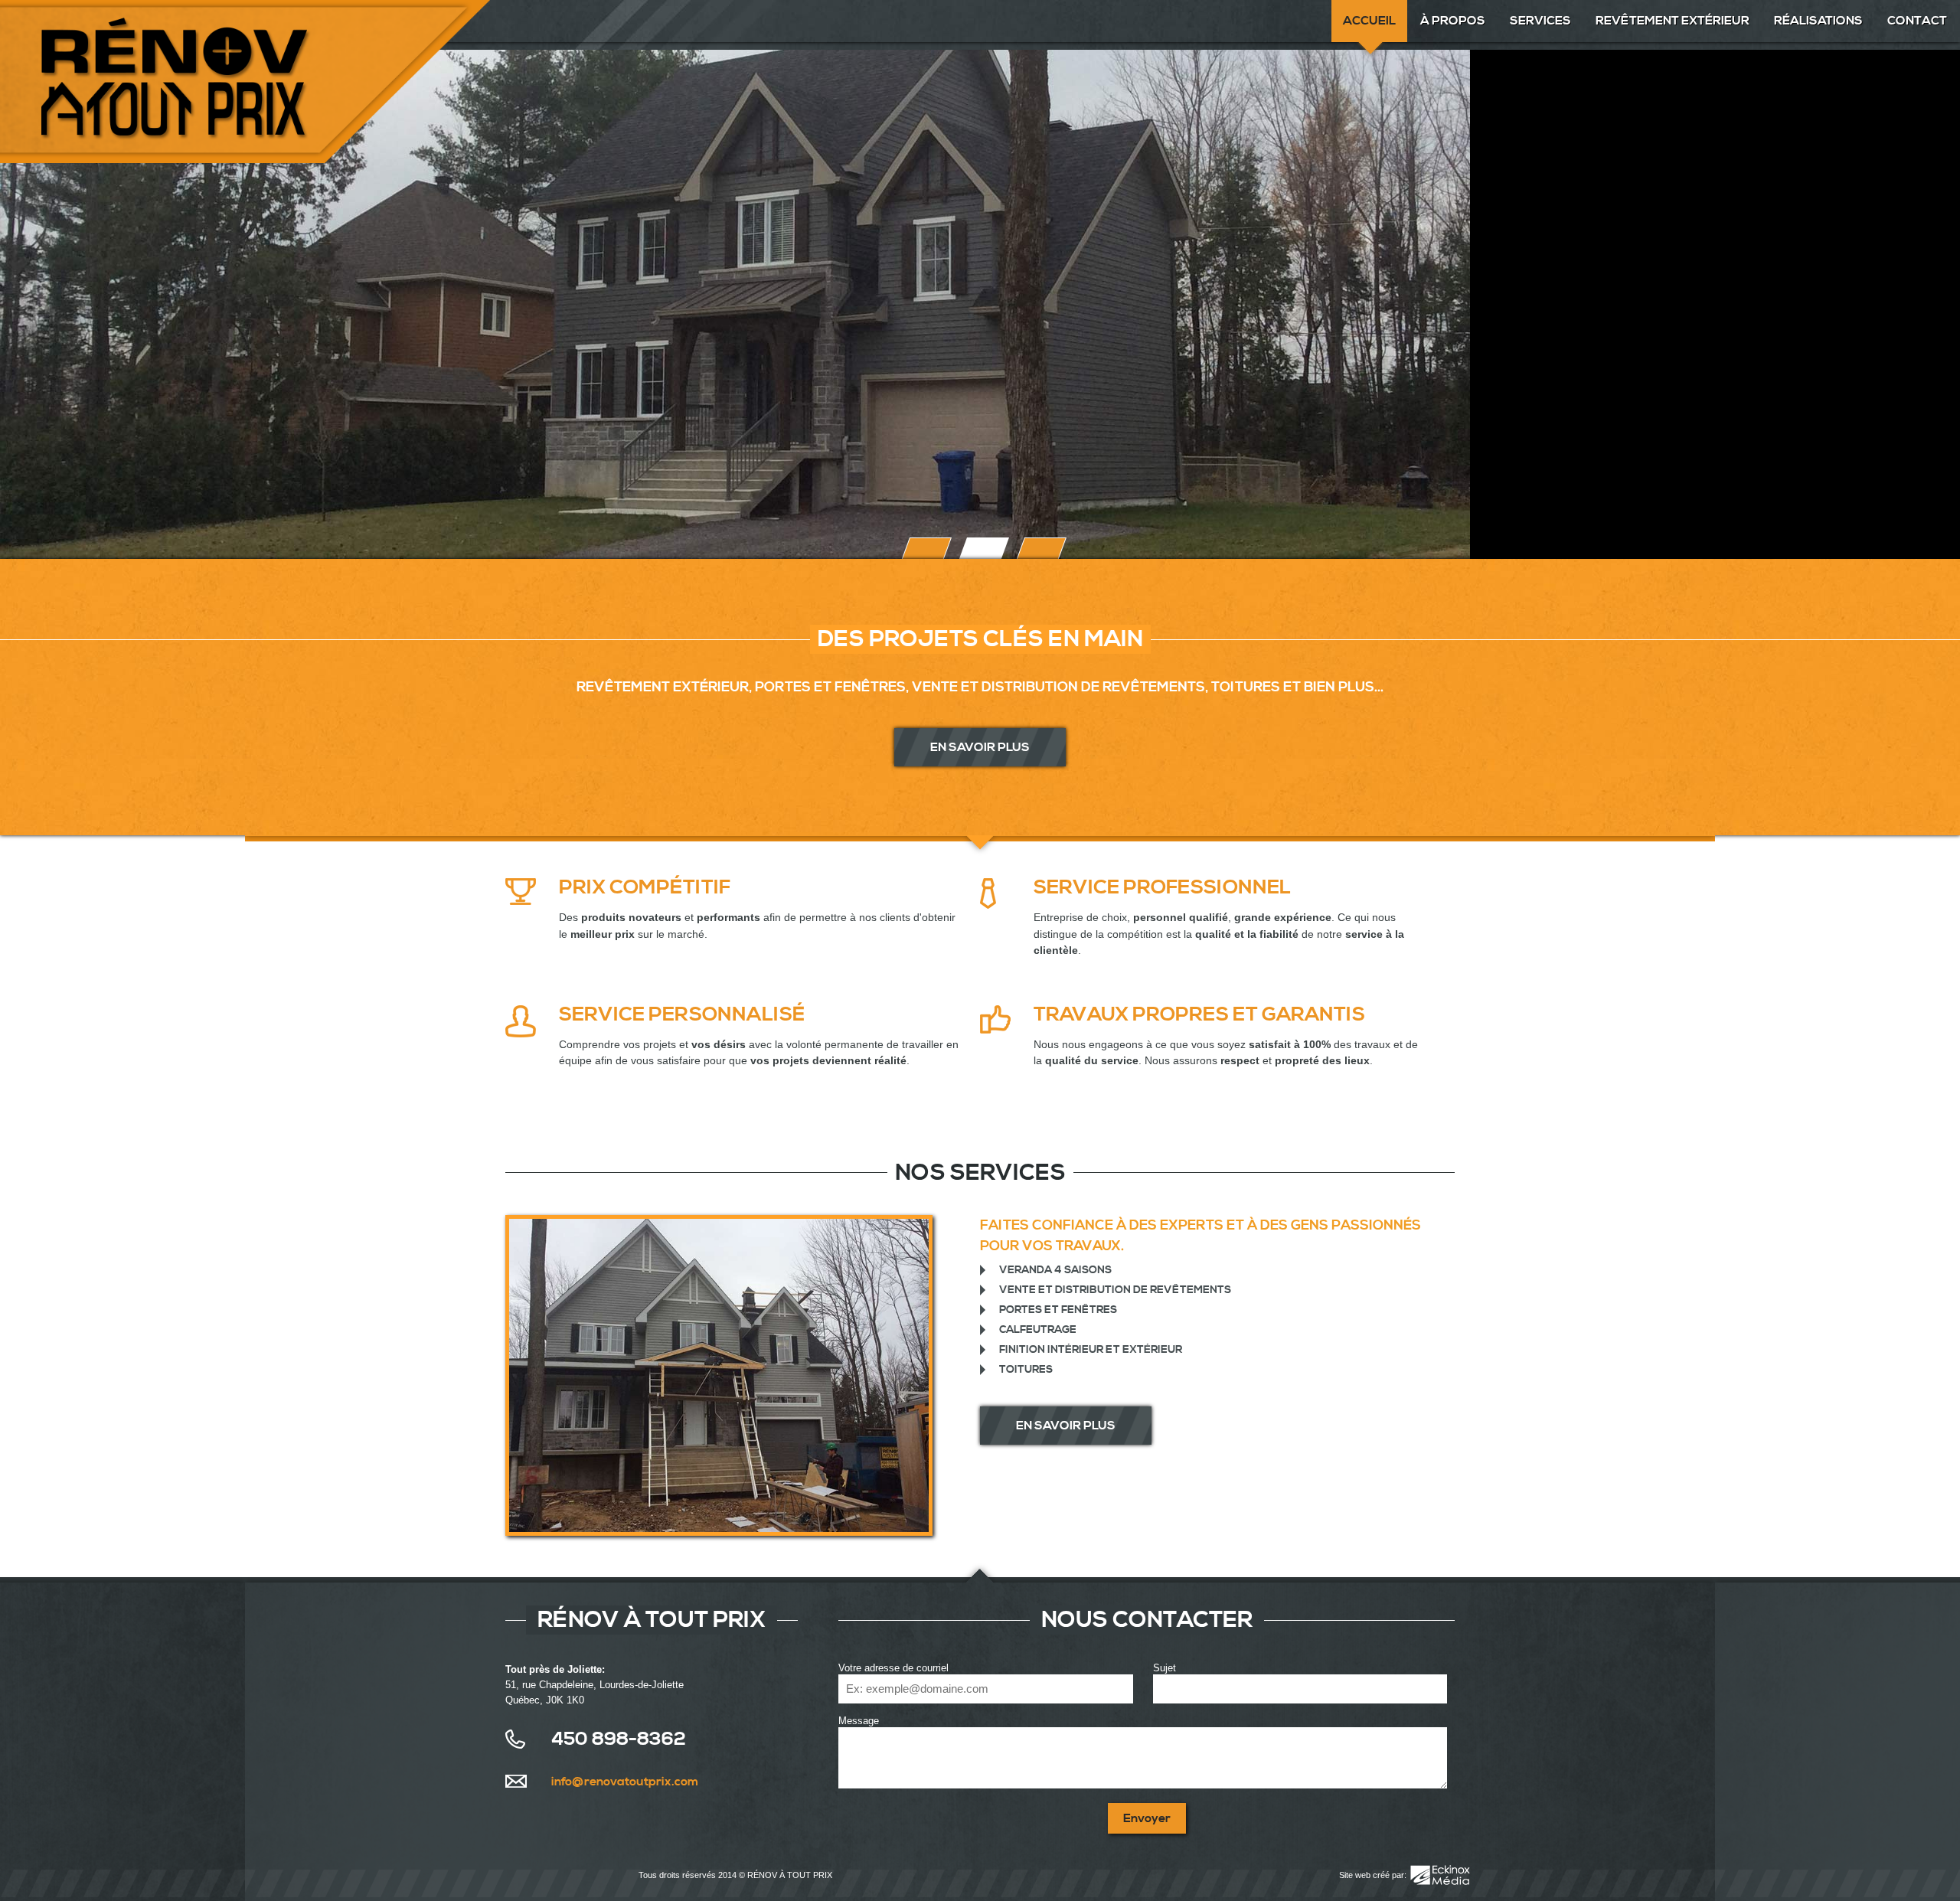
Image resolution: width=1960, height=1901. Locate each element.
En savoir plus (980, 747)
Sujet (1165, 1668)
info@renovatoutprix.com (625, 1782)
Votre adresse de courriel (893, 1668)
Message (859, 1721)
